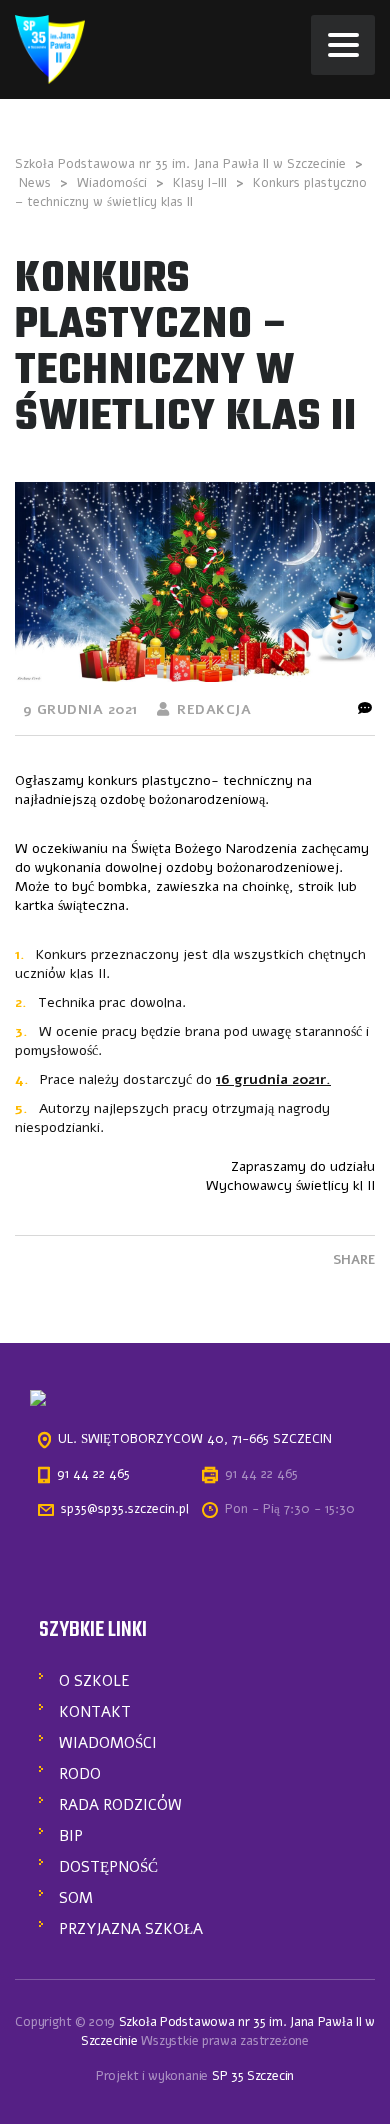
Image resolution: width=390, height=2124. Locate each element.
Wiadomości (108, 1743)
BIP (71, 1836)
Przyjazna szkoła (131, 1929)
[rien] (50, 48)
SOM (76, 1898)
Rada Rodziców (120, 1805)
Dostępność (108, 1867)
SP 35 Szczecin (253, 2076)
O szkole (94, 1681)
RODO (80, 1774)
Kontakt (95, 1712)
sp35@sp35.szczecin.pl (125, 1509)
